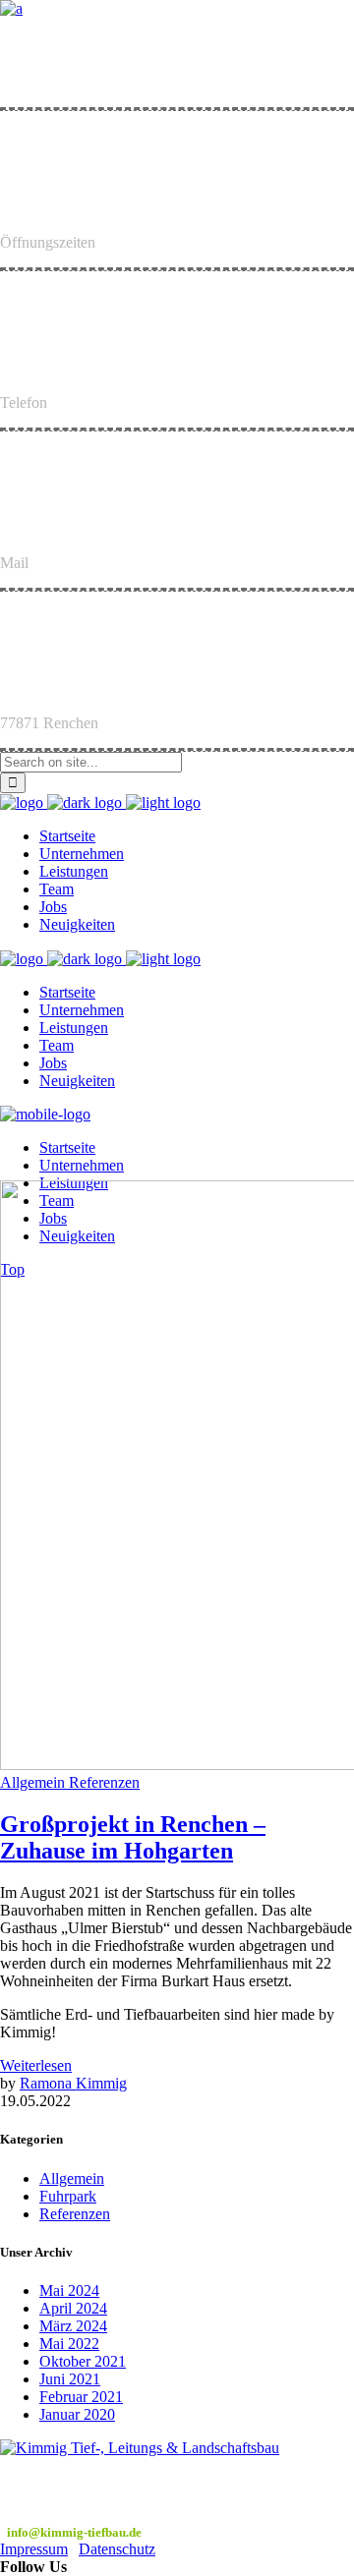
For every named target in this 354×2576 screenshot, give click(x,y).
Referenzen (75, 2214)
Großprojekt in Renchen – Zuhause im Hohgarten (133, 1837)
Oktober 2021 (83, 2361)
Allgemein (72, 2178)
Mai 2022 (69, 2344)
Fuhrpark (68, 2196)
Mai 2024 (69, 2290)
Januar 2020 (77, 2414)
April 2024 (73, 2308)
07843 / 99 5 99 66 (58, 2515)
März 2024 (73, 2326)
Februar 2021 (81, 2397)
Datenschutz (117, 2549)
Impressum (34, 2549)
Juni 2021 (70, 2379)
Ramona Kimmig (73, 2083)
